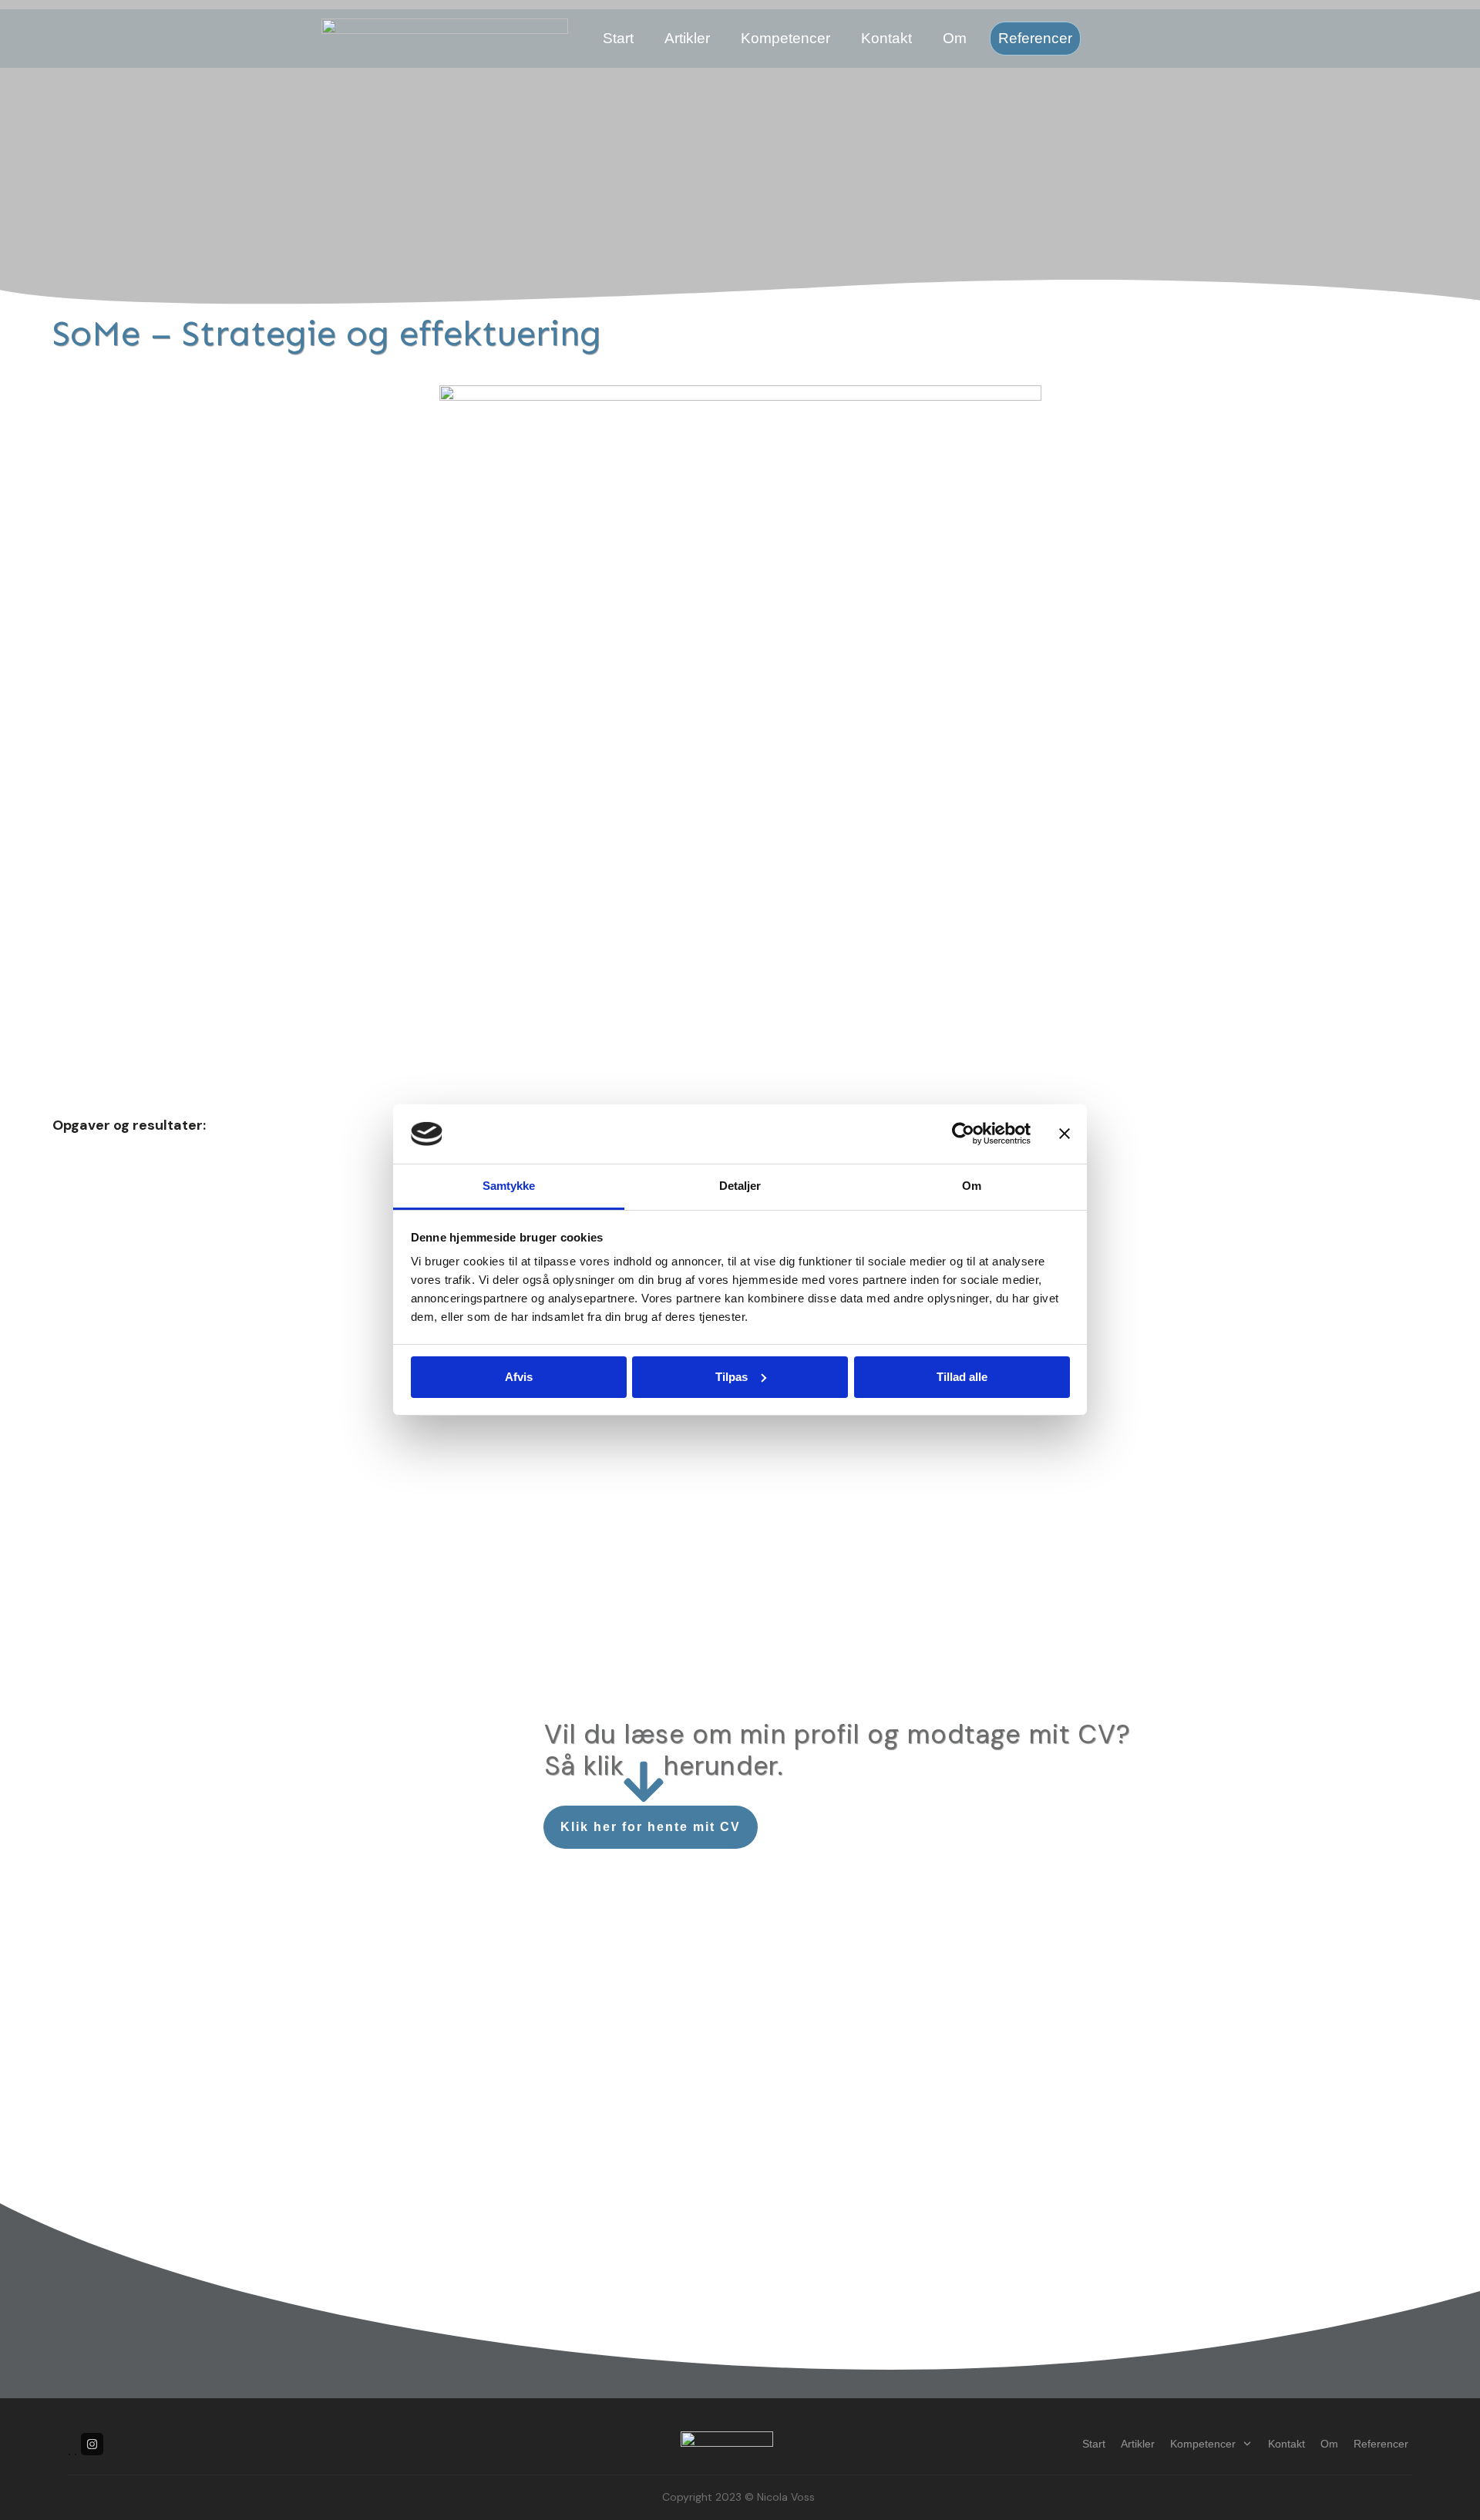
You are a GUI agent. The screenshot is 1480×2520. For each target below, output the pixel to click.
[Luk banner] (1065, 1134)
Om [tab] (972, 1186)
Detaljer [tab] (740, 1186)
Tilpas (732, 1377)
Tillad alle (962, 1377)
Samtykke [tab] (509, 1186)
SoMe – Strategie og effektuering (327, 333)
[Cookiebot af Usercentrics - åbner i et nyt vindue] (963, 1134)
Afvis (519, 1377)
